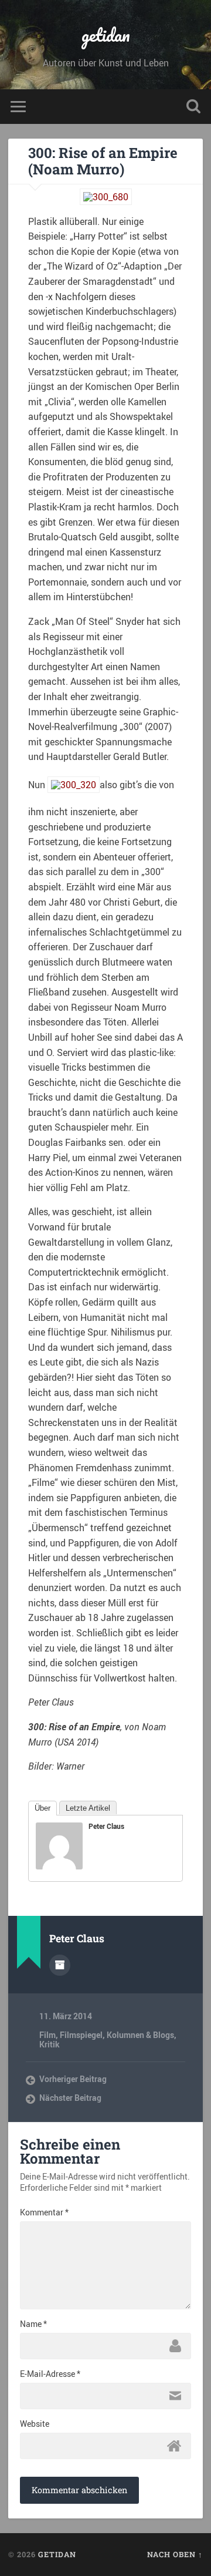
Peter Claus (106, 1826)
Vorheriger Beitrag (73, 2079)
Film (47, 2035)
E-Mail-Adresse (50, 2374)
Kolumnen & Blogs (140, 2035)
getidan (106, 35)
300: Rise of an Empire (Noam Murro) (103, 161)
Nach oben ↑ (175, 2554)
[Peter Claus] (59, 1866)
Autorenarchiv (60, 1965)
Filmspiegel (81, 2035)
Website (35, 2424)
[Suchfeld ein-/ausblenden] (193, 107)
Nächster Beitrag (70, 2098)
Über (42, 1808)
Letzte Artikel (88, 1808)
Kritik (50, 2044)
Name (33, 2324)
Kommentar (44, 2212)
